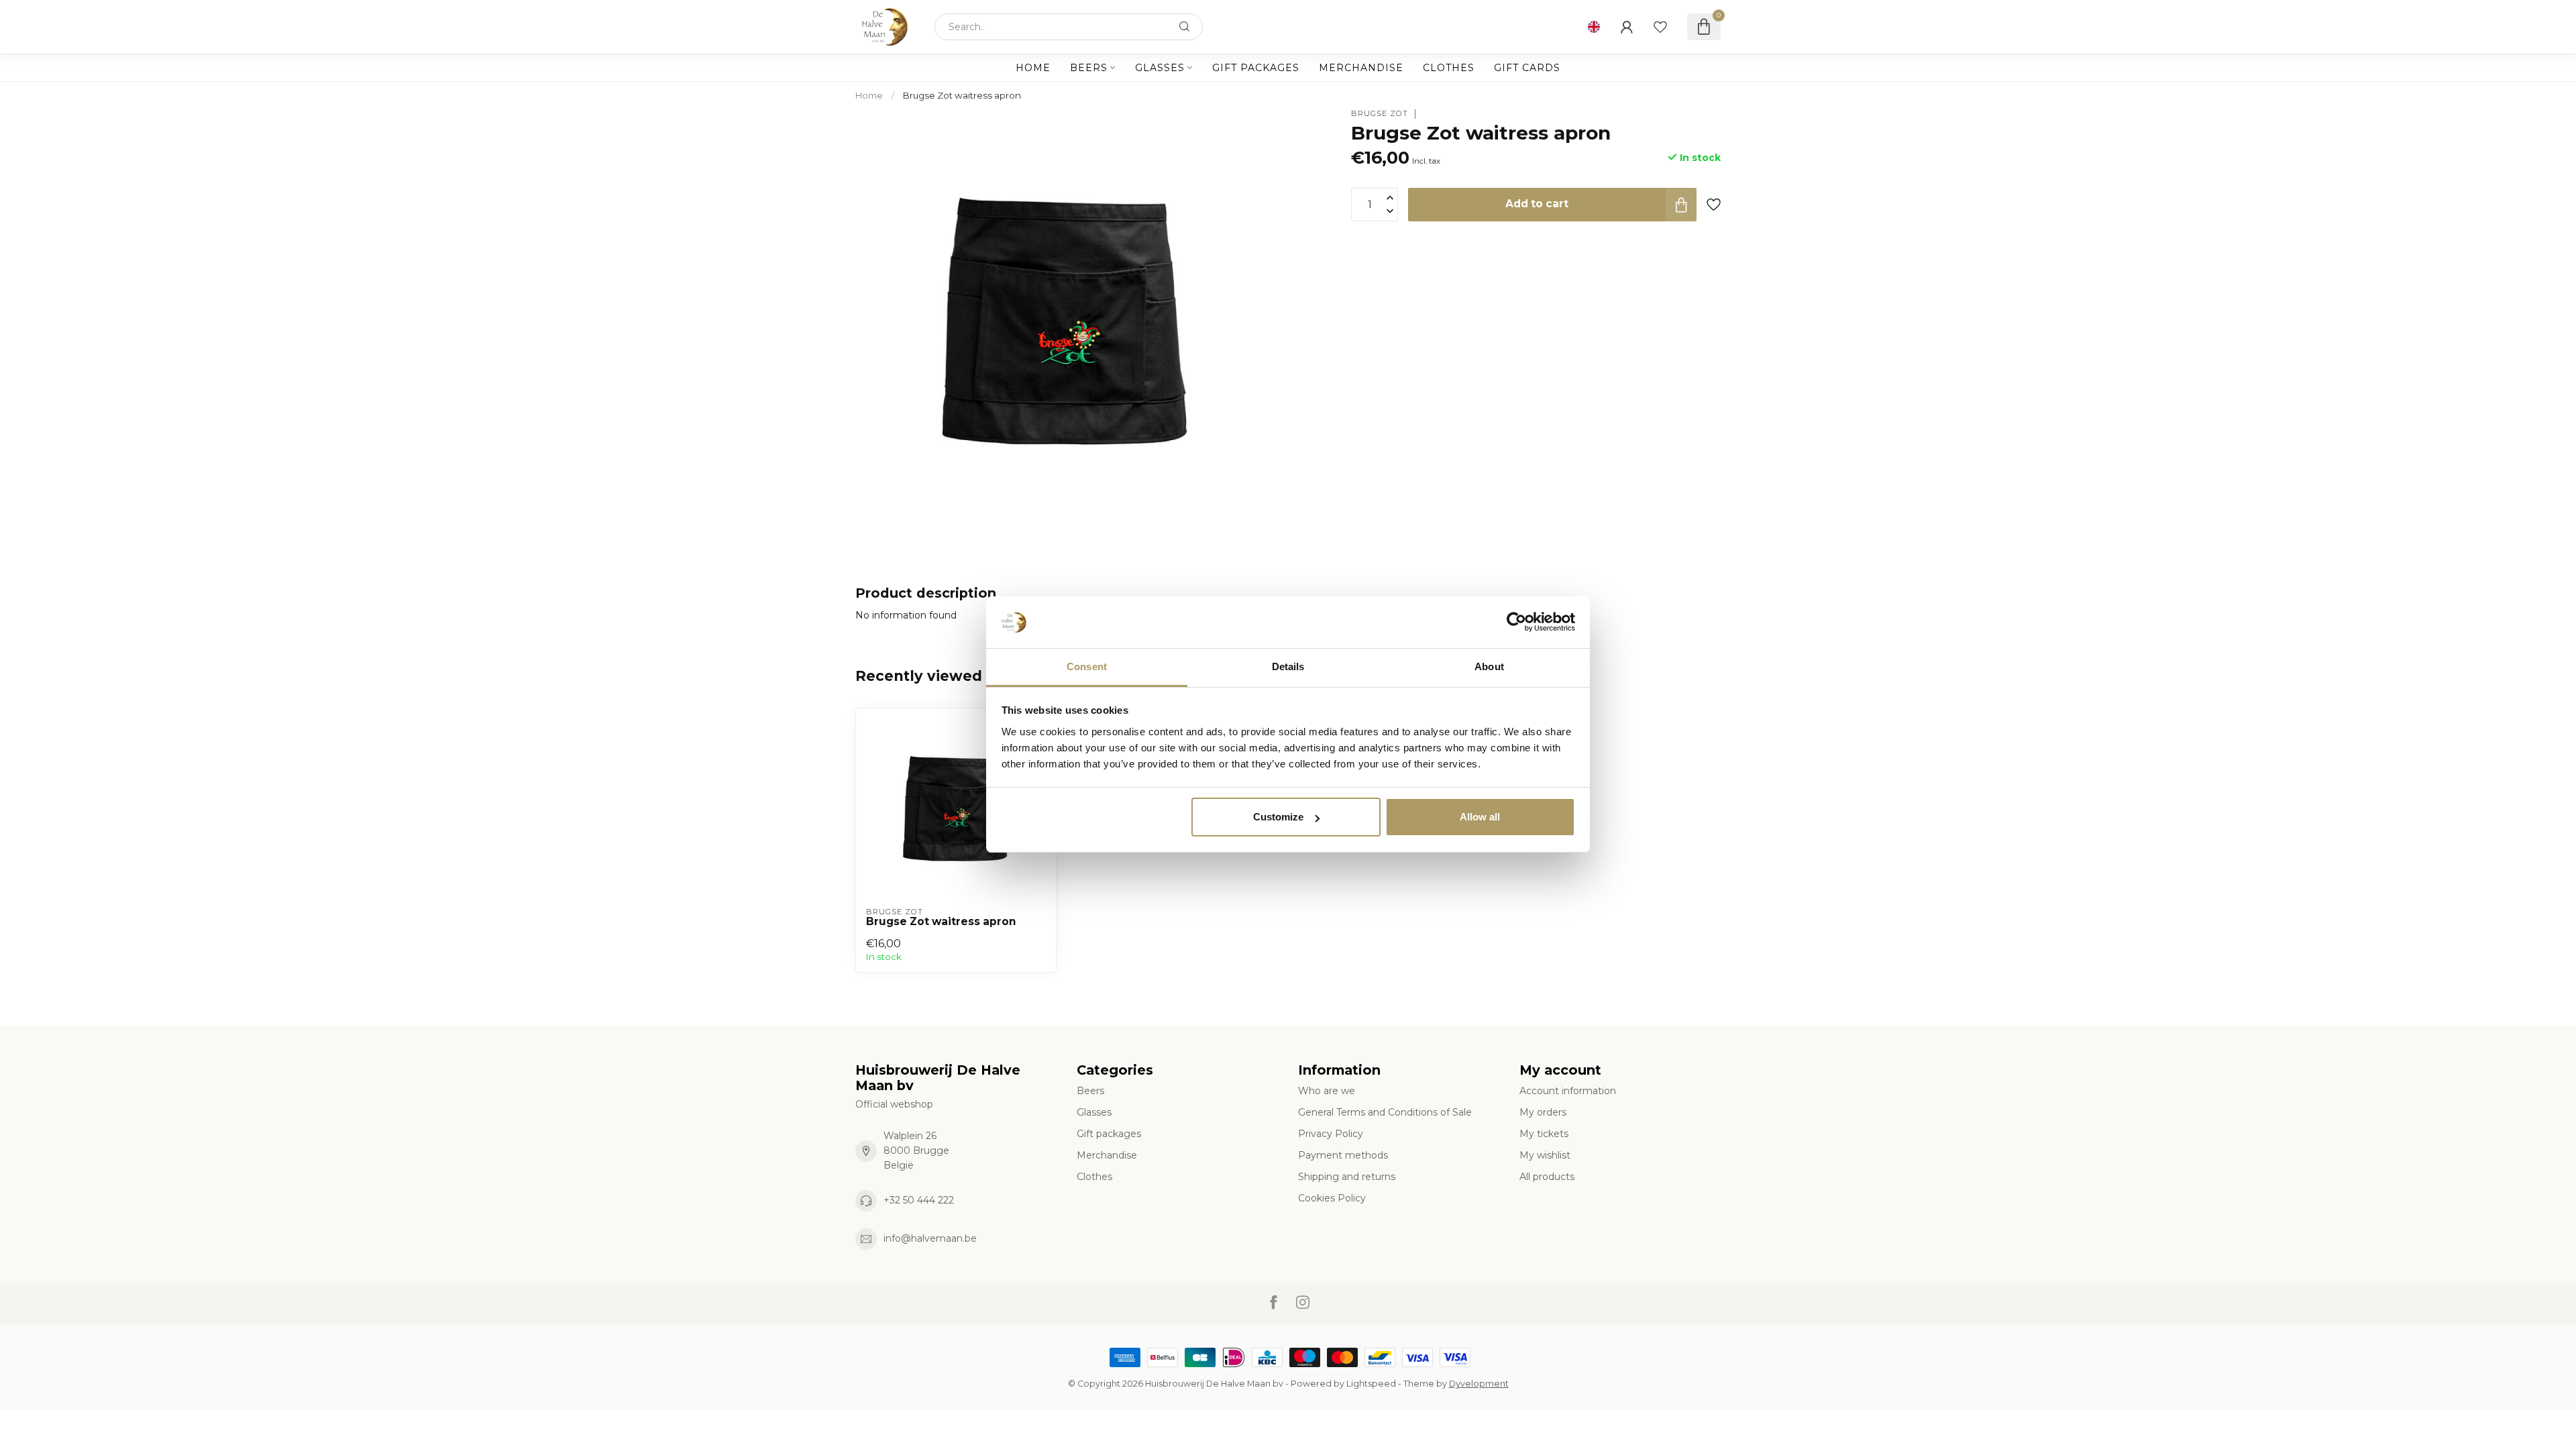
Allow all (1480, 817)
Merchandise (1361, 68)
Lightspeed (1371, 1384)
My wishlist (1545, 1155)
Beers (1089, 68)
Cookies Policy (1332, 1198)
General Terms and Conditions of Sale (1385, 1112)
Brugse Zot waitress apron (962, 95)
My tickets (1544, 1134)
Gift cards (1527, 68)
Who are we (1327, 1091)
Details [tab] (1288, 666)
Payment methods (1343, 1155)
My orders (1543, 1112)
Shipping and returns (1347, 1177)
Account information (1568, 1091)
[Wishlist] (1660, 27)
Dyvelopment (1479, 1384)
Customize (1278, 817)
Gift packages (1256, 68)
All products (1547, 1177)
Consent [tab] (1087, 666)
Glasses (1160, 68)
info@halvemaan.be (930, 1238)
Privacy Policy (1331, 1134)
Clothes (1449, 68)
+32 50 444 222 (919, 1200)
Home (1033, 68)
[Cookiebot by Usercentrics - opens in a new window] (1516, 623)
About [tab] (1489, 666)
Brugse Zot (1380, 114)
